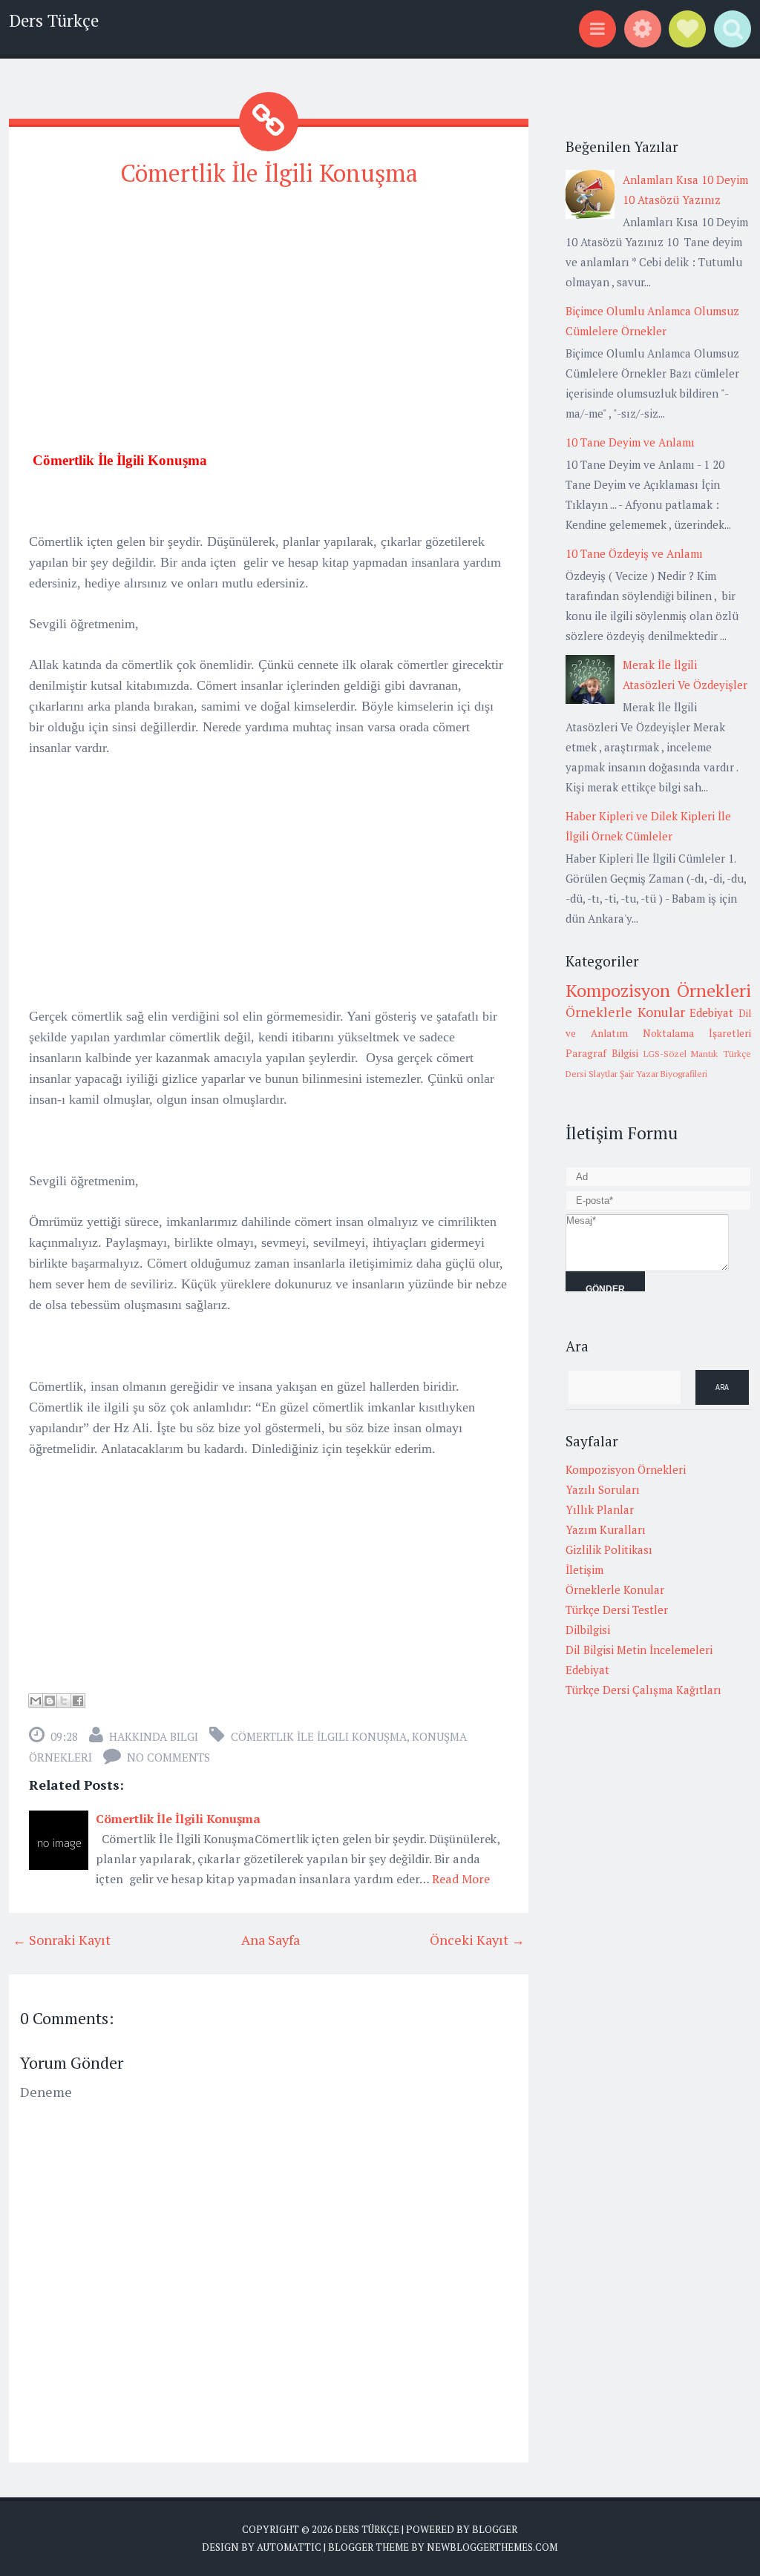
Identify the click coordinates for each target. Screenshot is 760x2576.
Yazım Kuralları (606, 1529)
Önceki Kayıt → (477, 1940)
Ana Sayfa (271, 1940)
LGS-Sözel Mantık (681, 1054)
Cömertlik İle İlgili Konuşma (269, 173)
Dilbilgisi (588, 1630)
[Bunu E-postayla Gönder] (36, 1701)
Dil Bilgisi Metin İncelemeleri (639, 1650)
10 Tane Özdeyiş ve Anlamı (634, 553)
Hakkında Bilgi (154, 1736)
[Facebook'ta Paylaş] (78, 1701)
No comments (168, 1757)
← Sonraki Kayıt (62, 1940)
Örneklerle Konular (625, 1012)
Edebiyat (711, 1012)
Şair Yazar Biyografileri (664, 1074)
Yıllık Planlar (600, 1509)
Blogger (495, 2529)
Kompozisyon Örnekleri (658, 990)
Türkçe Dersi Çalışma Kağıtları (643, 1690)
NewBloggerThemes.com (492, 2547)
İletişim (584, 1569)
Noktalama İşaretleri (697, 1033)
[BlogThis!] (50, 1701)
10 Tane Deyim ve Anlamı (630, 442)
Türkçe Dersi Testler (617, 1610)
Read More (461, 1879)
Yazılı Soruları (603, 1489)
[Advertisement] (269, 306)
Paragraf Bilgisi (602, 1053)
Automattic (289, 2547)
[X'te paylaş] (64, 1701)
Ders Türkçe (54, 20)
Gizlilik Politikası (609, 1549)
